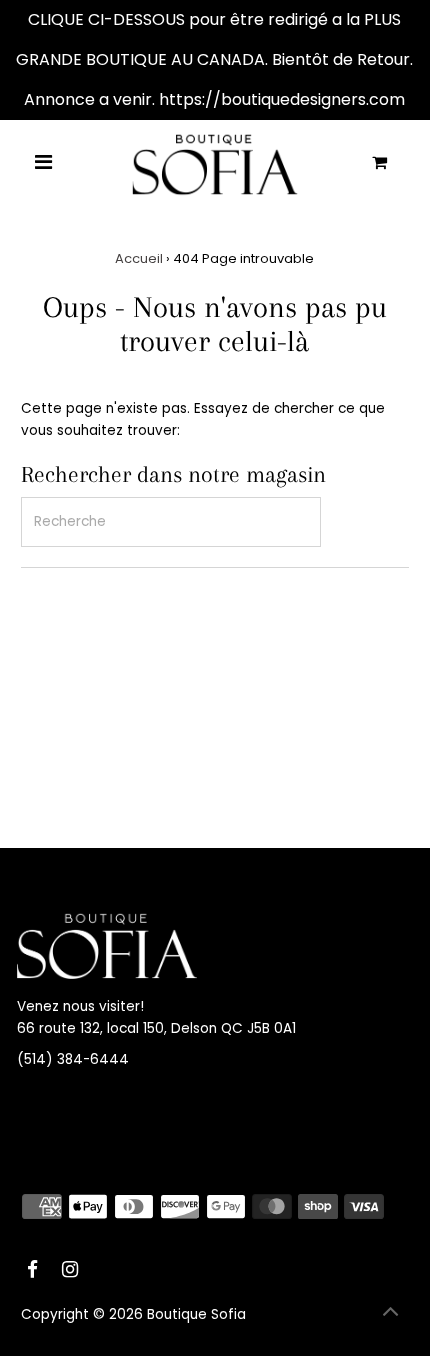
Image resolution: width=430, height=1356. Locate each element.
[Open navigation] (44, 164)
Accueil (139, 258)
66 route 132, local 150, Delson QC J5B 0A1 (156, 1028)
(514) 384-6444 (73, 1059)
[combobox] (171, 522)
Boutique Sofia (196, 1314)
